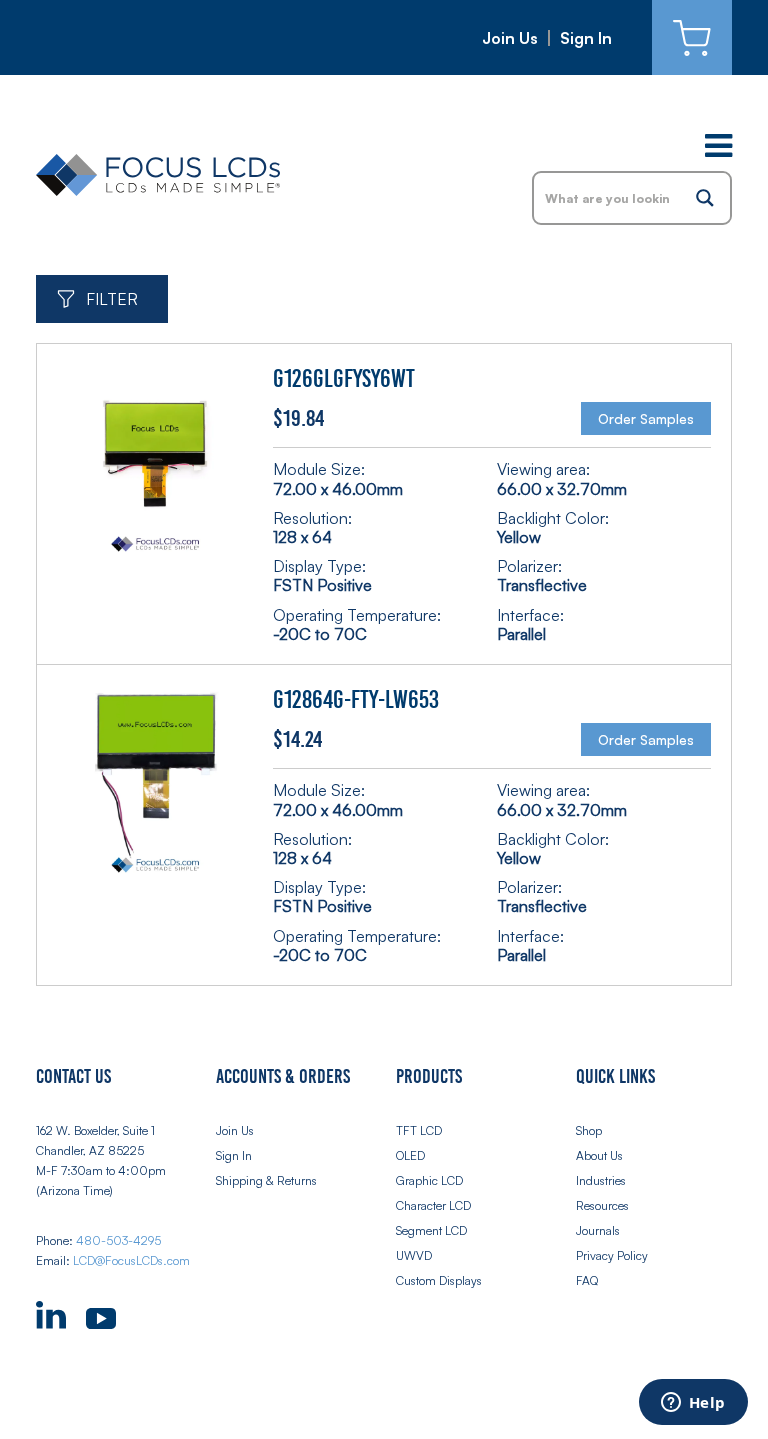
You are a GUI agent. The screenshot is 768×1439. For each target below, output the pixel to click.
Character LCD (433, 1205)
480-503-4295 (118, 1240)
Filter (112, 299)
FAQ (587, 1280)
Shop (589, 1130)
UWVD (414, 1255)
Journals (598, 1230)
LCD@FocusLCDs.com (131, 1260)
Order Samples (646, 418)
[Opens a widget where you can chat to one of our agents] (693, 1404)
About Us (599, 1155)
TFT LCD (419, 1130)
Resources (602, 1205)
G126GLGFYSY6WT (344, 379)
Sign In (586, 38)
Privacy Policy (612, 1255)
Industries (601, 1180)
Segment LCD (431, 1230)
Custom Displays (439, 1280)
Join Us (510, 38)
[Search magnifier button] (705, 198)
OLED (410, 1155)
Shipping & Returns (266, 1180)
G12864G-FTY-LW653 (356, 700)
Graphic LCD (429, 1180)
